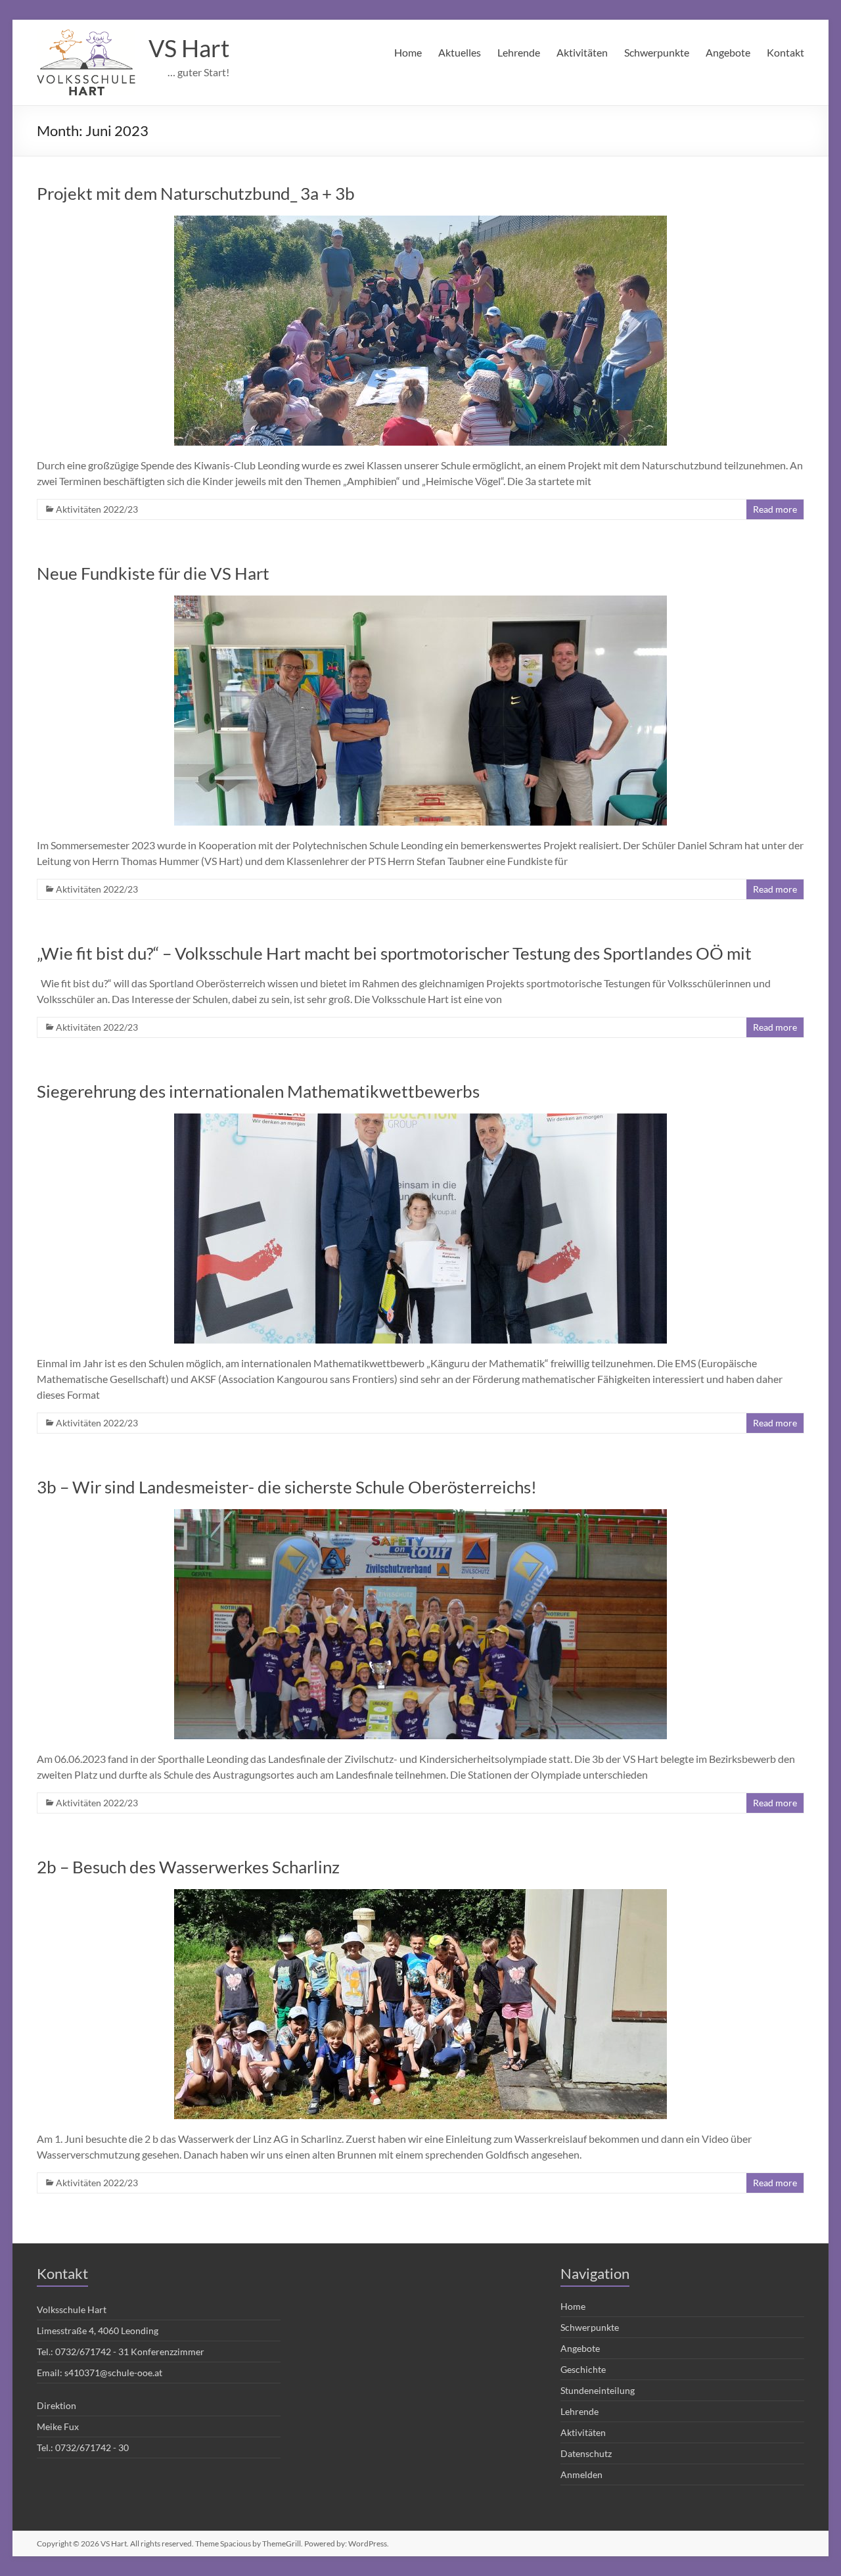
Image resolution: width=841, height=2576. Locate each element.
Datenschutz (586, 2453)
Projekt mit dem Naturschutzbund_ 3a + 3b (196, 193)
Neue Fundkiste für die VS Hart (153, 573)
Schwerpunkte (657, 52)
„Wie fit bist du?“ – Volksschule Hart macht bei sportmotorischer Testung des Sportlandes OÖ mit (394, 953)
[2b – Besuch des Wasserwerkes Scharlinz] (420, 1895)
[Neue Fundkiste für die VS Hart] (420, 602)
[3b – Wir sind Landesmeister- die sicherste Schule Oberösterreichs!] (420, 1515)
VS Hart (189, 48)
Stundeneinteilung (598, 2390)
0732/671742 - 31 (92, 2352)
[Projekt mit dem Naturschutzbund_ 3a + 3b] (420, 222)
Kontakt (785, 52)
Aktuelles (460, 52)
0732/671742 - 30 (92, 2447)
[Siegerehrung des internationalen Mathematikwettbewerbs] (420, 1120)
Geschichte (583, 2369)
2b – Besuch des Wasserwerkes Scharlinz (188, 1867)
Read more (775, 509)
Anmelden (581, 2474)
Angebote (728, 52)
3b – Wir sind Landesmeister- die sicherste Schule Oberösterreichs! (287, 1487)
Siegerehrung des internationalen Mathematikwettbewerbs (258, 1091)
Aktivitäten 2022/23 (97, 509)
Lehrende (519, 52)
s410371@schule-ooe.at (113, 2373)
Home (408, 52)
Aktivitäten (582, 52)
